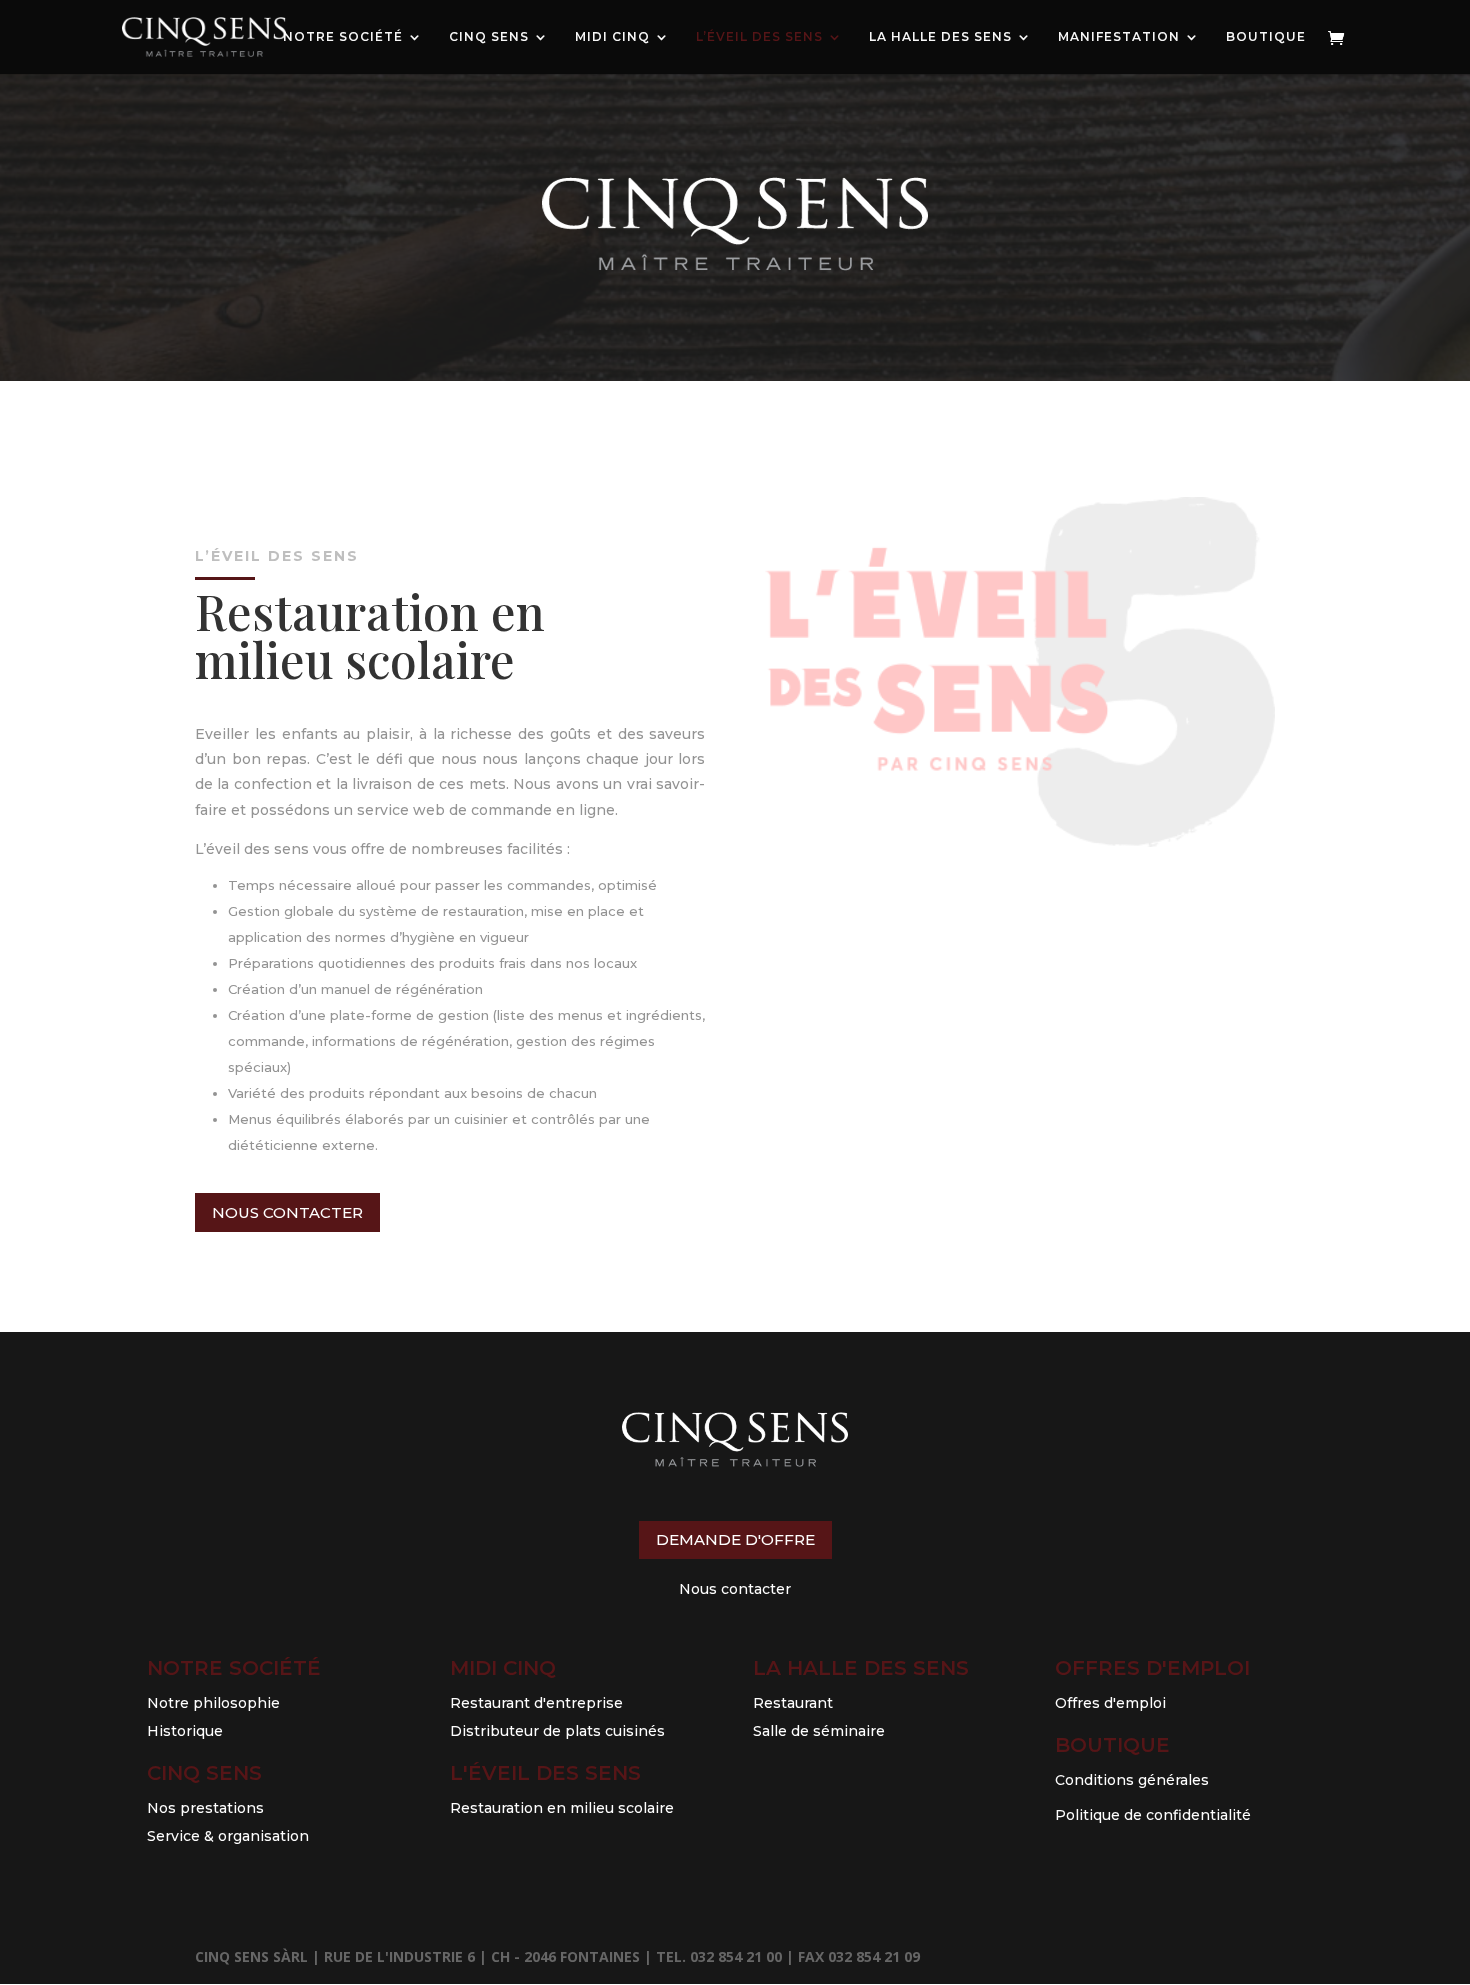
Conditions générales (1132, 1780)
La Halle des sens (861, 1668)
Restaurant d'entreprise (536, 1703)
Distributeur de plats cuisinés (557, 1731)
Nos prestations (205, 1808)
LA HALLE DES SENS (940, 37)
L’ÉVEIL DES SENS (759, 37)
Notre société (234, 1668)
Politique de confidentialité (1153, 1815)
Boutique (1112, 1745)
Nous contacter (287, 1212)
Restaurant (793, 1703)
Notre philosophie (213, 1703)
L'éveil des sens (545, 1773)
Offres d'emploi (1152, 1668)
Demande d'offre (735, 1539)
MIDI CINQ (612, 37)
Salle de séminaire (819, 1731)
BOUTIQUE (1266, 37)
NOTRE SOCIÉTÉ (343, 37)
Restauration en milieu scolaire (562, 1808)
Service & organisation (228, 1836)
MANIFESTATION (1119, 37)
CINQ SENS (489, 37)
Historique (185, 1731)
